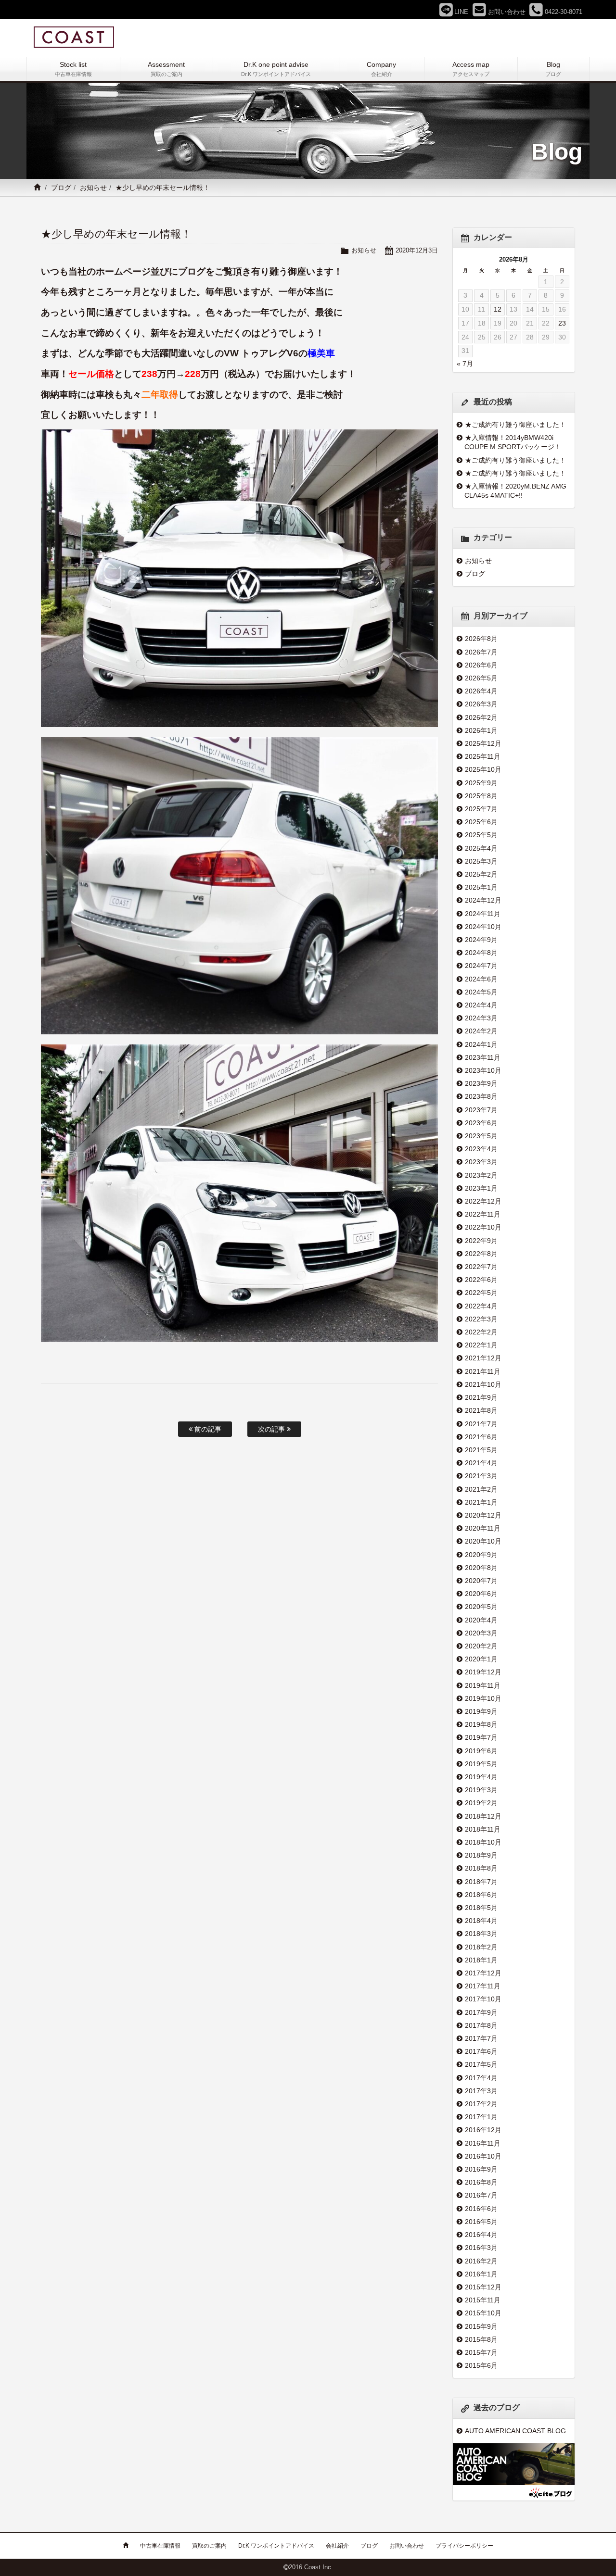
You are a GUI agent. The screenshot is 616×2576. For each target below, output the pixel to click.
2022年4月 (481, 1306)
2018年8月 (481, 1868)
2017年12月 (483, 1973)
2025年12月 (483, 743)
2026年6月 (481, 665)
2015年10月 (483, 2313)
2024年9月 (481, 940)
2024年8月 (481, 953)
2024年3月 (481, 1018)
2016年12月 (483, 2130)
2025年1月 (481, 887)
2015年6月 (481, 2365)
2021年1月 (481, 1502)
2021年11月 (483, 1371)
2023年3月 (481, 1162)
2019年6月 (481, 1751)
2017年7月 (481, 2038)
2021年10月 (483, 1384)
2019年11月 (483, 1685)
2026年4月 (481, 691)
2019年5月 (481, 1764)
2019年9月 (481, 1711)
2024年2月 (481, 1031)
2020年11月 (483, 1528)
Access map (471, 69)
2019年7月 (481, 1737)
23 (562, 323)
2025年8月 (481, 796)
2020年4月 (481, 1620)
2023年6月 (481, 1123)
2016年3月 (481, 2248)
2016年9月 (481, 2169)
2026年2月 (481, 717)
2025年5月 (481, 835)
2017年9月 (481, 2012)
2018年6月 (481, 1895)
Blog (553, 69)
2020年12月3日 (417, 250)
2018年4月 (481, 1921)
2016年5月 (481, 2222)
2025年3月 (481, 861)
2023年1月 (481, 1188)
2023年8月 (481, 1096)
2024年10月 (483, 927)
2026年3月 (481, 704)
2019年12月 (483, 1672)
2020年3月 (481, 1633)
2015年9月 (481, 2326)
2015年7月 (481, 2352)
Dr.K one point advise (276, 69)
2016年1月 (481, 2274)
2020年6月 (481, 1594)
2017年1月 (481, 2117)
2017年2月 (481, 2104)
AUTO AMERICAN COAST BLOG (515, 2431)
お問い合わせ (407, 2546)
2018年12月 (483, 1816)
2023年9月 (481, 1083)
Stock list (73, 69)
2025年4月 (481, 848)
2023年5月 (481, 1136)
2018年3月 (481, 1934)
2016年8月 (481, 2182)
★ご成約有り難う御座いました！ (515, 425)
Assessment (166, 69)
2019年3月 (481, 1790)
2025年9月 (481, 783)
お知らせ (93, 188)
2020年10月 (483, 1541)
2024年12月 (483, 900)
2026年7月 (481, 652)
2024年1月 (481, 1044)
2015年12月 (483, 2287)
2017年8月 (481, 2025)
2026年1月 (481, 730)
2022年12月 (483, 1201)
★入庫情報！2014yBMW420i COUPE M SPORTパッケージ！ (513, 442)
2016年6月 (481, 2209)
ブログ (61, 188)
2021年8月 (481, 1410)
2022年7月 (481, 1267)
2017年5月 (481, 2064)
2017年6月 (481, 2051)
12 (498, 309)
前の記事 (207, 1429)
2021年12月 (483, 1358)
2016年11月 (483, 2143)
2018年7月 (481, 1882)
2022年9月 (481, 1241)
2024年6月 (481, 979)
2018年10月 (483, 1842)
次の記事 (272, 1429)
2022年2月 (481, 1332)
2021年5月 (481, 1450)
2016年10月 (483, 2156)
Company (381, 69)
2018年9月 (481, 1855)
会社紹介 (337, 2546)
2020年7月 (481, 1581)
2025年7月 (481, 809)
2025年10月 (483, 769)
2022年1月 (481, 1345)
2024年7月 (481, 966)
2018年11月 (483, 1829)
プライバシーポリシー (464, 2546)
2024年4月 (481, 1005)
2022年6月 (481, 1280)
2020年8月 (481, 1568)
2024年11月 (483, 914)
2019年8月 (481, 1724)
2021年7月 (481, 1424)
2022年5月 (481, 1293)
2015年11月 (483, 2300)
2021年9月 (481, 1397)
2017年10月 (483, 1999)
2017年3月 (481, 2091)
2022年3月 (481, 1319)
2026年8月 (481, 639)
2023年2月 (481, 1175)
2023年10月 (483, 1070)
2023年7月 (481, 1110)
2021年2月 (481, 1489)
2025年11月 (483, 756)
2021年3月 (481, 1476)
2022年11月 (483, 1214)
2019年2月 (481, 1803)
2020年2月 (481, 1646)
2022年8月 (481, 1254)
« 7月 (465, 364)
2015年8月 (481, 2339)
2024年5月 (481, 992)
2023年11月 (483, 1057)
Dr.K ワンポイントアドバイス (276, 2546)
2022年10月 (483, 1227)
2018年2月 (481, 1947)
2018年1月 (481, 1960)
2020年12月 (483, 1515)
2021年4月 (481, 1463)
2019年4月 (481, 1777)
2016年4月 (481, 2235)
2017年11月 (483, 1986)
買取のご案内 (209, 2546)
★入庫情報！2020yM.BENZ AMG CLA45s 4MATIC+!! (515, 491)
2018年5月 (481, 1908)
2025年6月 (481, 822)
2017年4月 (481, 2078)
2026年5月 (481, 678)
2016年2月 (481, 2261)
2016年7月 (481, 2195)
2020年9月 (481, 1555)
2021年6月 (481, 1437)
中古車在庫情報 (160, 2546)
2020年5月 (481, 1607)
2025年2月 (481, 874)
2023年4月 (481, 1149)
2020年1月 (481, 1659)
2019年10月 (483, 1698)
